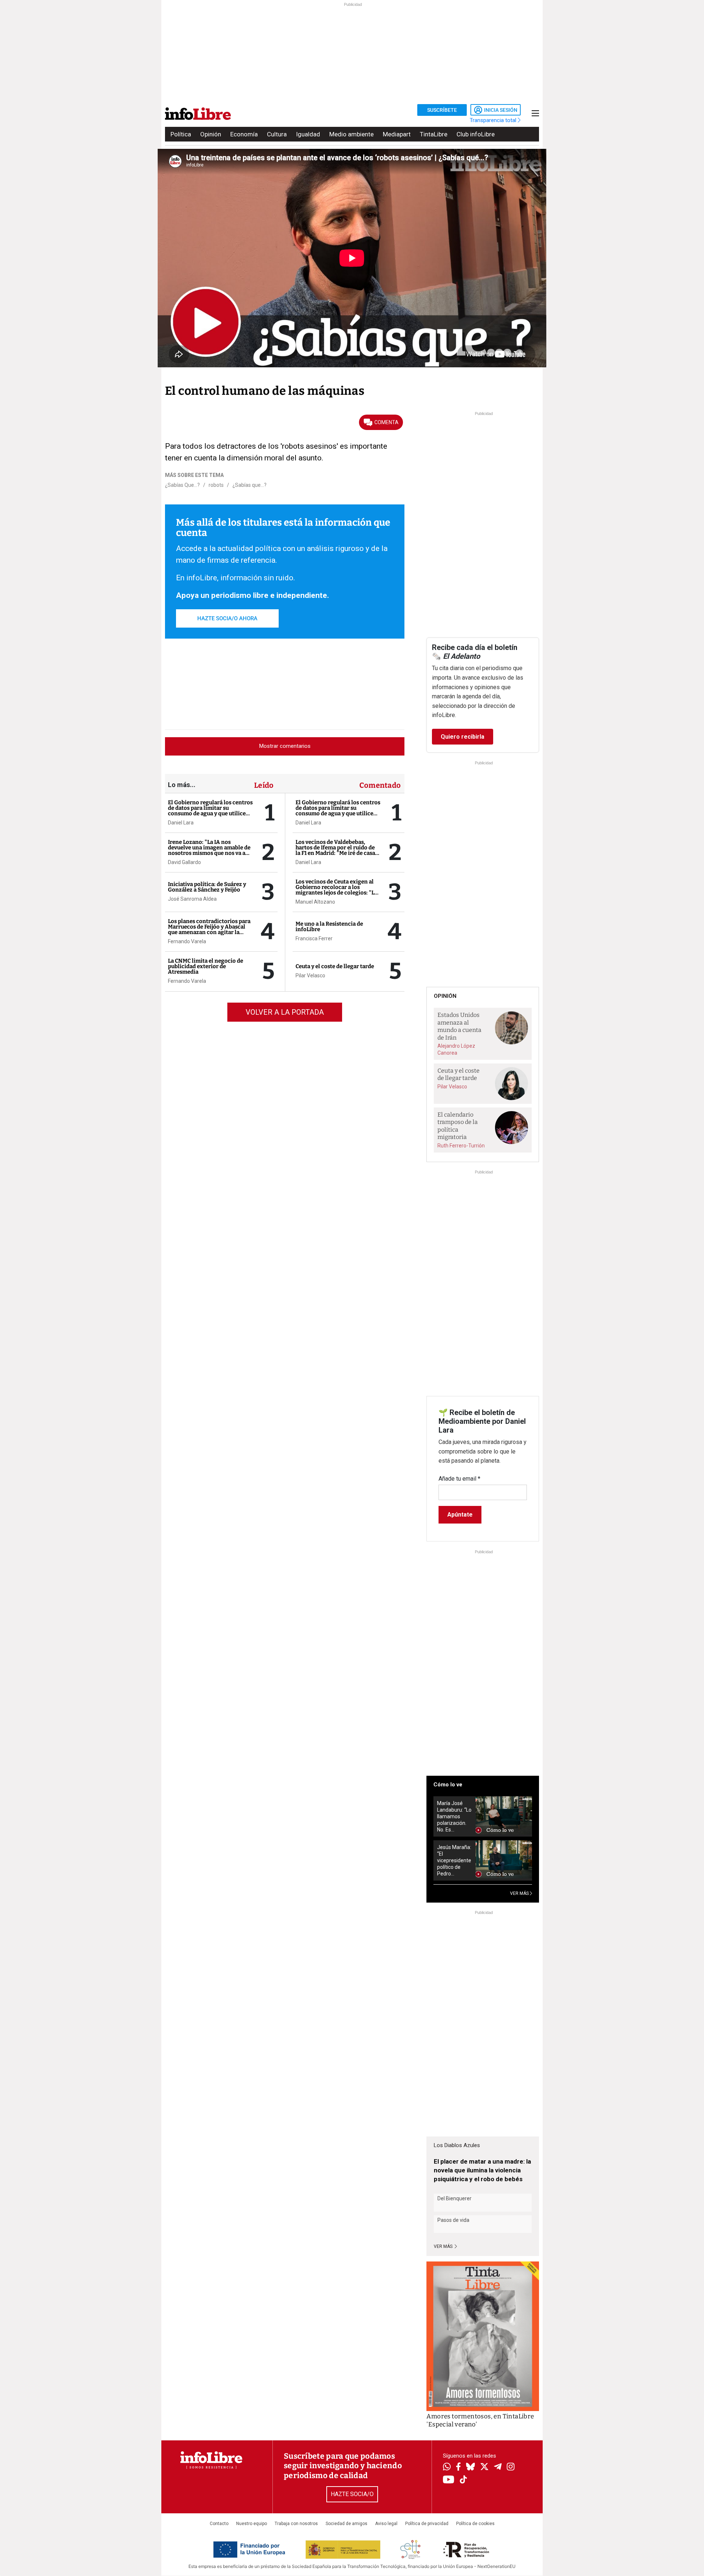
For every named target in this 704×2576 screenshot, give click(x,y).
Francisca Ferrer (314, 938)
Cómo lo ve (448, 1785)
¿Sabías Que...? (182, 485)
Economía (244, 134)
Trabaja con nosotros (296, 2524)
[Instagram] (511, 2467)
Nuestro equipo (252, 2524)
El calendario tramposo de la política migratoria (458, 1126)
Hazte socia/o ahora (227, 618)
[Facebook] (458, 2467)
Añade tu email (459, 1479)
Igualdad (308, 134)
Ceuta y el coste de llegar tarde (335, 966)
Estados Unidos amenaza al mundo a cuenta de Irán (459, 1026)
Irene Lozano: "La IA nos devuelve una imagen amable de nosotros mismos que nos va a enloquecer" (209, 850)
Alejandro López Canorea (456, 1049)
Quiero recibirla (463, 737)
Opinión (211, 134)
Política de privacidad (427, 2524)
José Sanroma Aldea (192, 899)
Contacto (219, 2524)
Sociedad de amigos (346, 2524)
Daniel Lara (181, 823)
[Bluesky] (470, 2467)
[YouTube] (449, 2480)
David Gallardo (184, 862)
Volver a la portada (285, 1012)
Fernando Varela (187, 941)
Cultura (277, 134)
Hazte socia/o (352, 2494)
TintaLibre (434, 134)
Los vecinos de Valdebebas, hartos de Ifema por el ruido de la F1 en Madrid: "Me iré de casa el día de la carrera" (335, 850)
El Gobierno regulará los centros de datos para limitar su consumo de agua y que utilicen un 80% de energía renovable (210, 811)
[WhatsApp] (447, 2467)
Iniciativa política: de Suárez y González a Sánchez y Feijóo (207, 887)
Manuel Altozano (315, 902)
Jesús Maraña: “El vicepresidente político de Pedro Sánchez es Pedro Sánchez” (454, 1861)
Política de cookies (475, 2524)
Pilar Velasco (310, 975)
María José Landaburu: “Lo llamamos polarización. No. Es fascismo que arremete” (454, 1817)
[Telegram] (498, 2467)
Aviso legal (386, 2524)
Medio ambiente (351, 134)
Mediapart (397, 134)
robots (216, 485)
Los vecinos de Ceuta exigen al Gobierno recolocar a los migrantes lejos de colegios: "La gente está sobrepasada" (336, 890)
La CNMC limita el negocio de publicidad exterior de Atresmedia (206, 966)
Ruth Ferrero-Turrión (461, 1146)
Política (181, 134)
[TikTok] (463, 2480)
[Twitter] (484, 2467)
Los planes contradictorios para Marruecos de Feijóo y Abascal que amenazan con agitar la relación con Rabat (209, 929)
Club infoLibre (476, 134)
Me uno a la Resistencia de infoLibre (329, 927)
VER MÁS (520, 1893)
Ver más (444, 2246)
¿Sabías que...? (250, 485)
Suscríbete (442, 110)
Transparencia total (494, 120)
